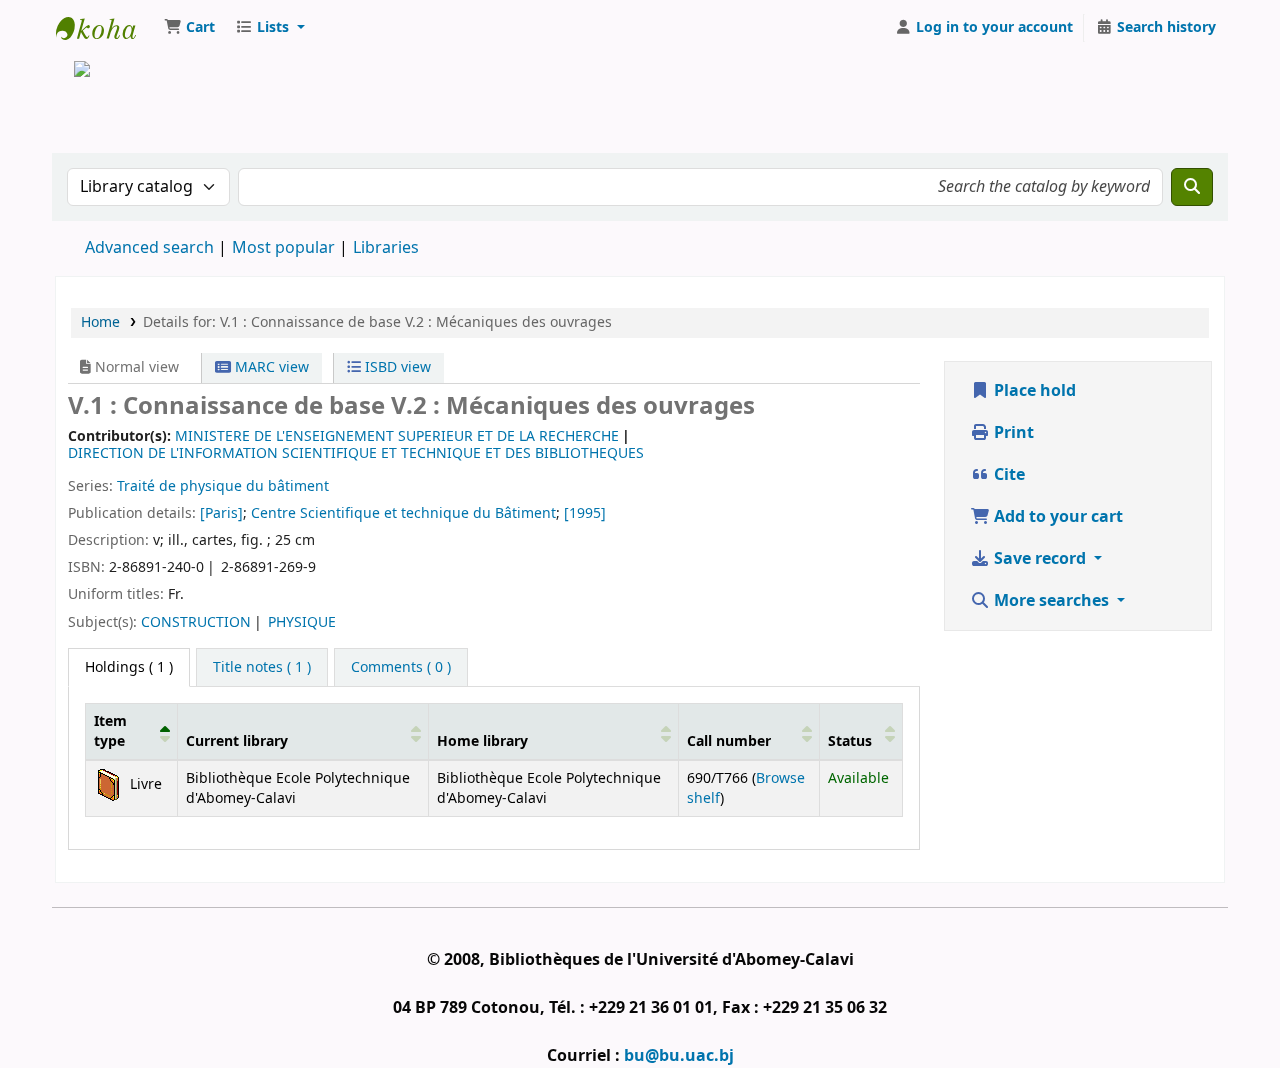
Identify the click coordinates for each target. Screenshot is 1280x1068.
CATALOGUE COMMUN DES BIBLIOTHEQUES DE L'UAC (106, 28)
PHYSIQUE (302, 622)
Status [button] (850, 741)
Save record (1040, 559)
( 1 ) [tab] (129, 667)
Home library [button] (482, 741)
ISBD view (396, 367)
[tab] (262, 668)
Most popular (283, 248)
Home (100, 322)
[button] (189, 28)
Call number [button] (729, 741)
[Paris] (221, 513)
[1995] (585, 513)
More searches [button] (1051, 601)
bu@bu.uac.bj (679, 1056)
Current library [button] (237, 741)
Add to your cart (1056, 517)
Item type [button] (110, 731)
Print (1012, 433)
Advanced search (149, 248)
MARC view (270, 367)
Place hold (1033, 391)
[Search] (1192, 187)
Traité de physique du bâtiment (223, 486)
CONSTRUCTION (196, 622)
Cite (1007, 475)
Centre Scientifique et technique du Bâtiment (403, 513)
